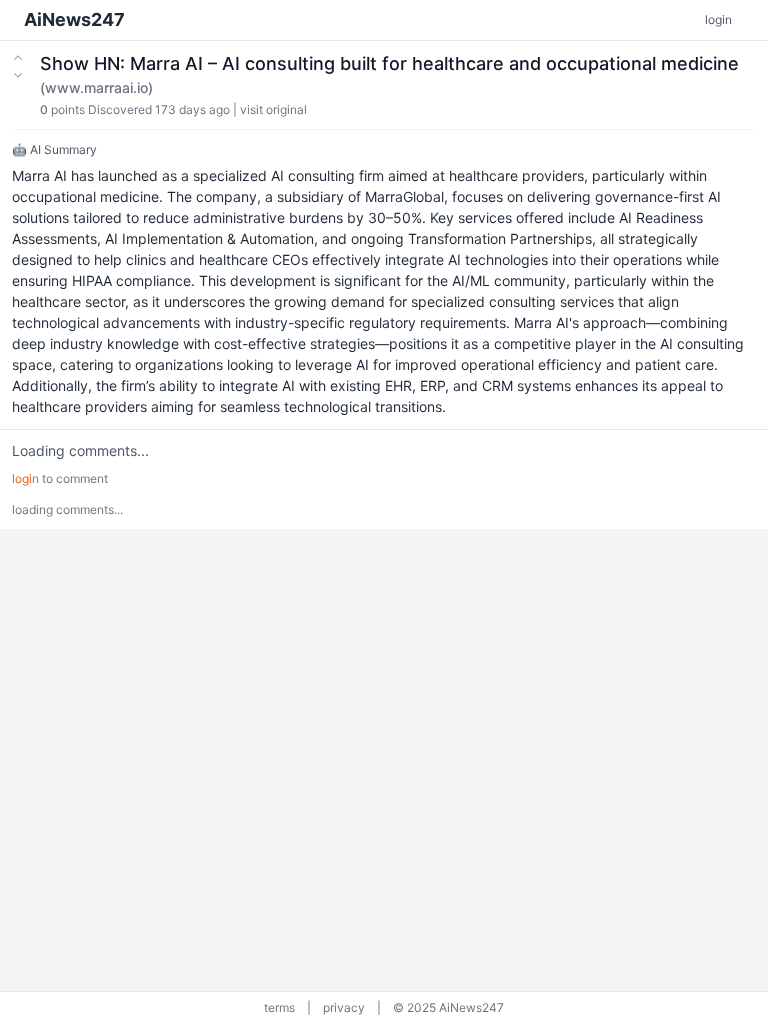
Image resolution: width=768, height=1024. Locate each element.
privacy (344, 1007)
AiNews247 (74, 19)
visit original (273, 109)
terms (279, 1007)
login (718, 19)
